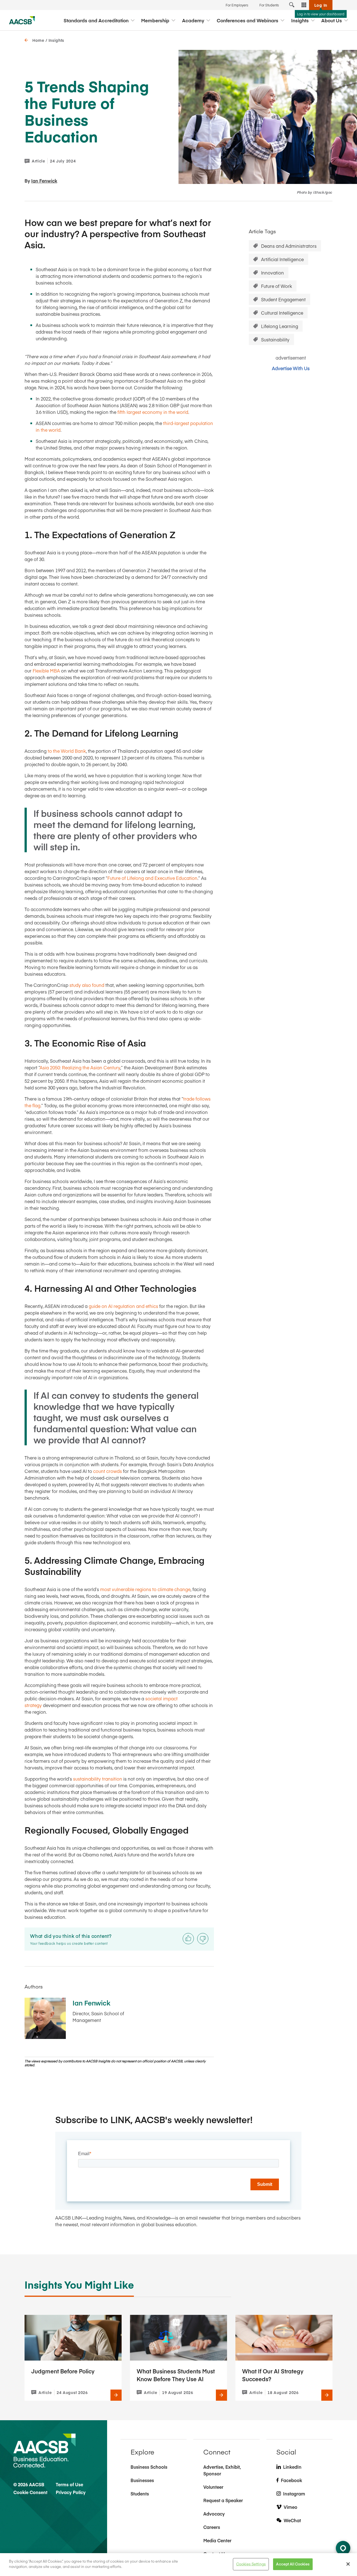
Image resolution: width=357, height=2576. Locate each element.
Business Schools (149, 2467)
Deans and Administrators (289, 246)
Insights (56, 40)
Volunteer (213, 2487)
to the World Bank (67, 751)
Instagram (294, 2494)
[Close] (348, 2564)
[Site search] (292, 5)
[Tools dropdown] (304, 5)
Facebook (291, 2480)
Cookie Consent (30, 2492)
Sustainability (275, 339)
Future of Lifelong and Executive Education (152, 878)
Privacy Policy (71, 2492)
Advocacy (214, 2514)
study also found (87, 985)
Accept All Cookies (293, 2564)
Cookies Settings (251, 2564)
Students (140, 2494)
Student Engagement (283, 299)
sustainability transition (98, 1779)
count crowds (108, 1471)
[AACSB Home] (22, 20)
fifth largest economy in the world (153, 412)
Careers (212, 2527)
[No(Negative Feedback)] (203, 1939)
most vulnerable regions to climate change (145, 1589)
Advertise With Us (291, 368)
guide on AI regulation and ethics (123, 1306)
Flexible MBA (46, 671)
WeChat (292, 2520)
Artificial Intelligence (282, 259)
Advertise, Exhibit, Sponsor (222, 2470)
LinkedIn (292, 2467)
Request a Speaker (223, 2500)
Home (38, 40)
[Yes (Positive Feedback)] (188, 1939)
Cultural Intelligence (282, 313)
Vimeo (290, 2507)
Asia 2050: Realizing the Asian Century (80, 1067)
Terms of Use (69, 2484)
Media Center (217, 2540)
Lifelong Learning (280, 326)
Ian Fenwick (44, 181)
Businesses (142, 2480)
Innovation (272, 273)
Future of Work (277, 286)
